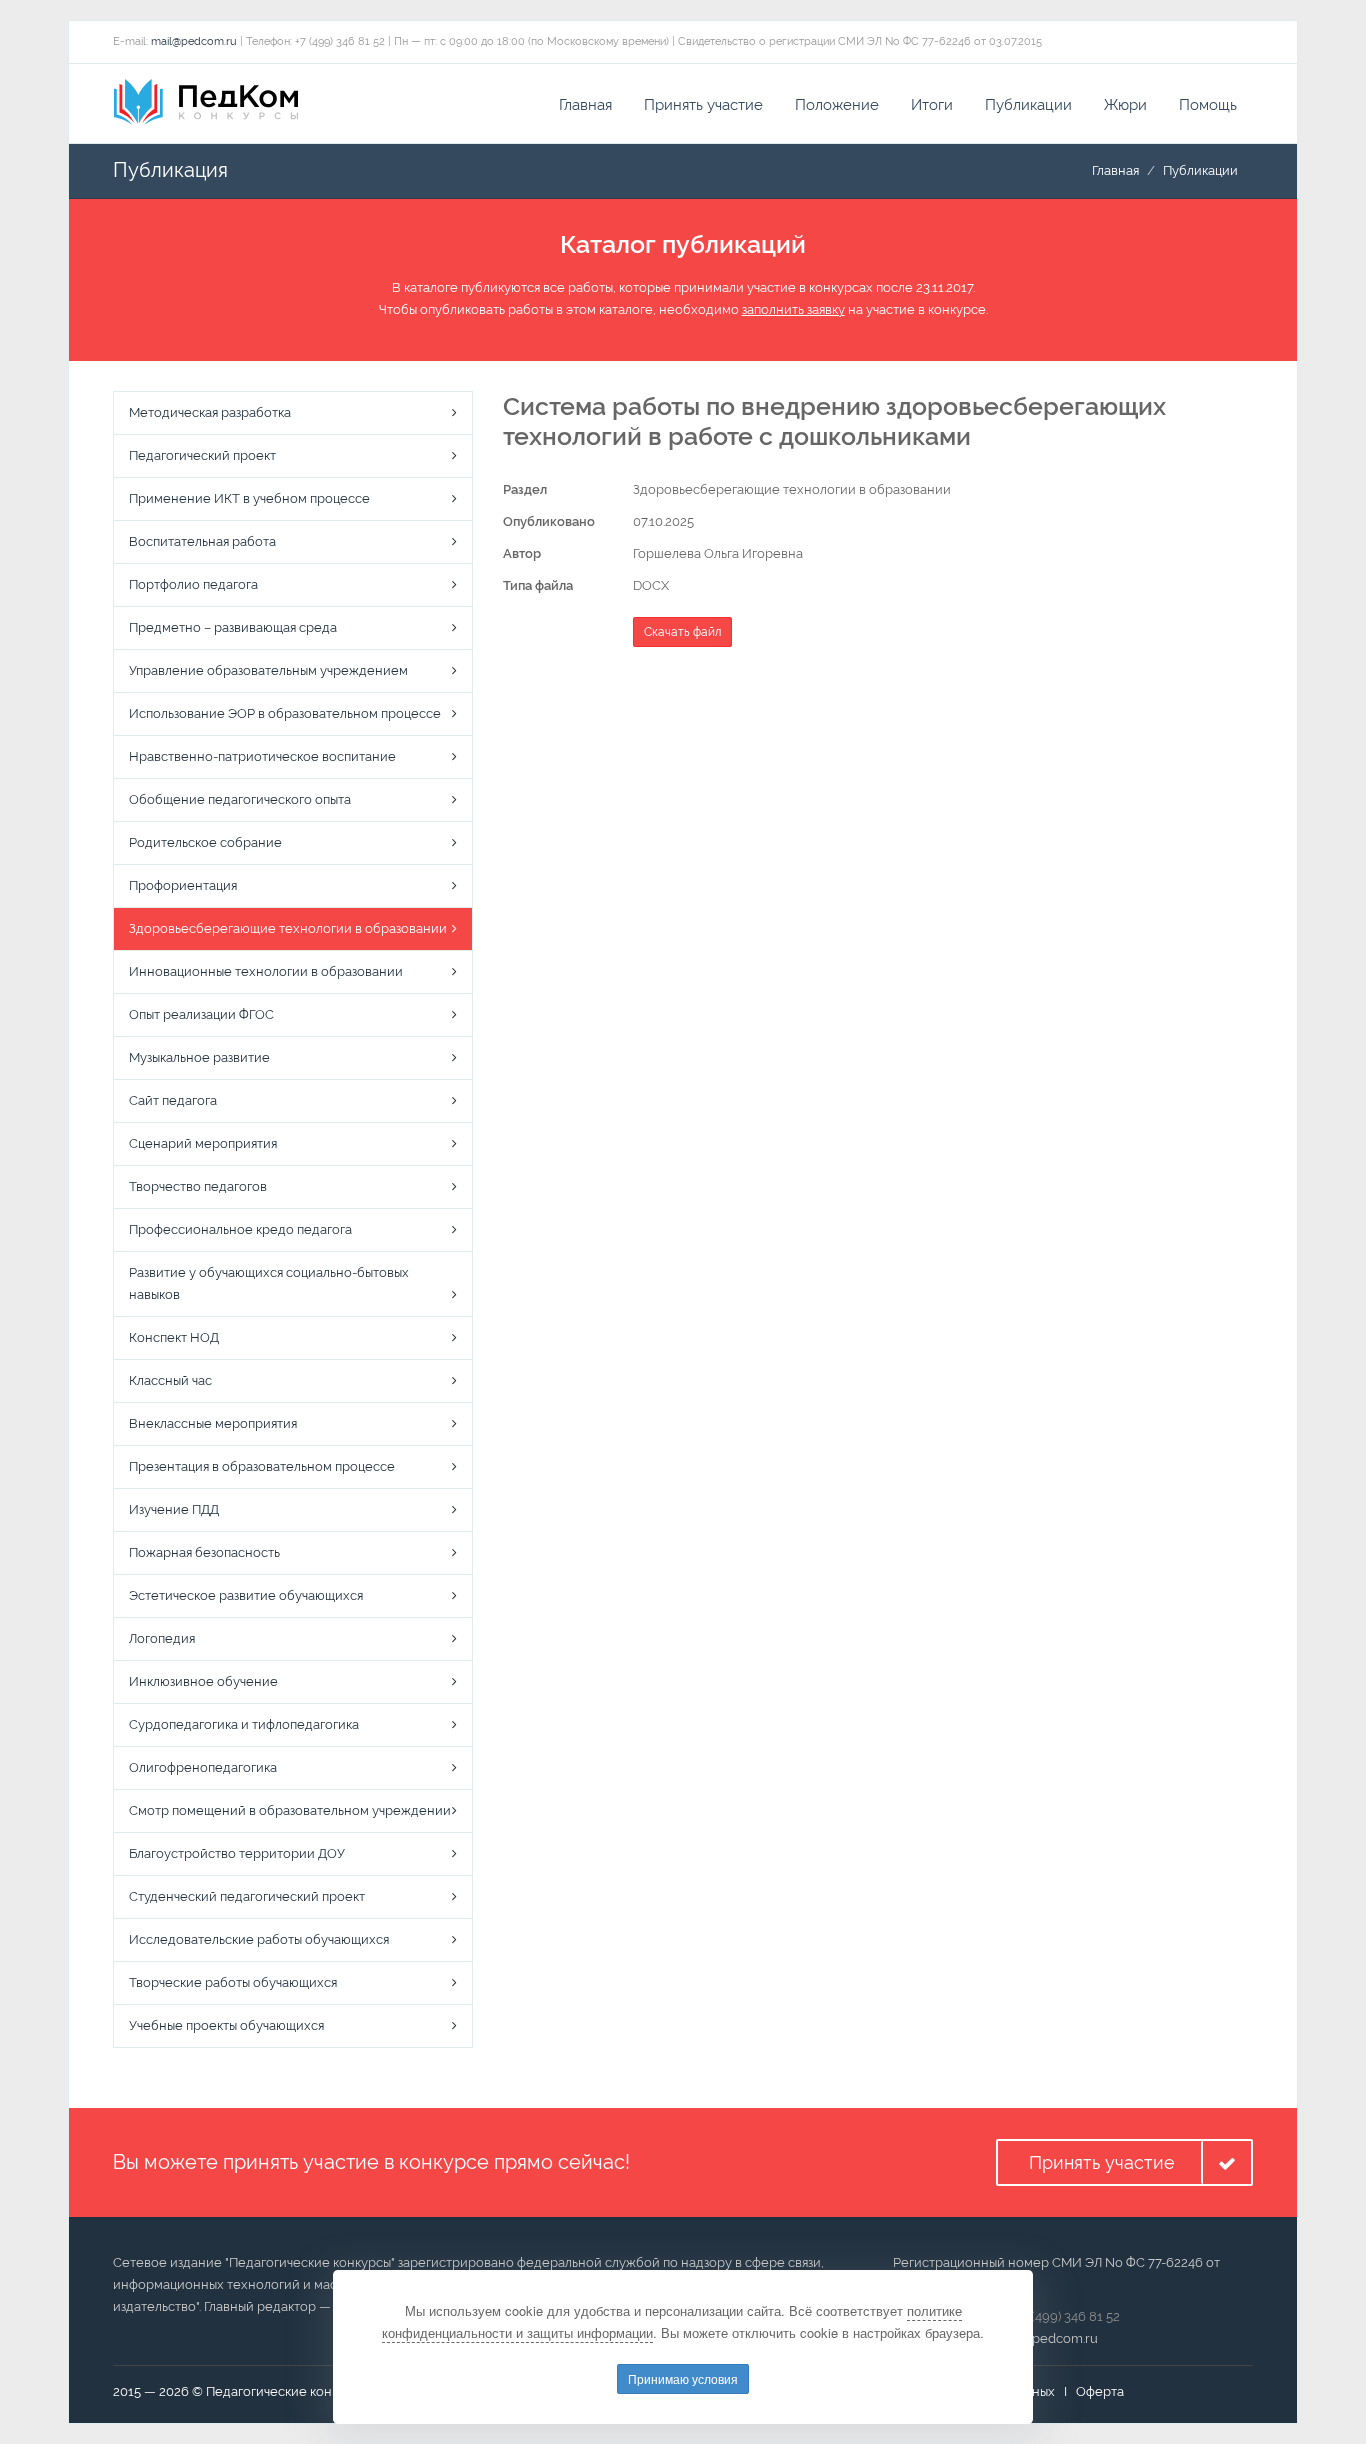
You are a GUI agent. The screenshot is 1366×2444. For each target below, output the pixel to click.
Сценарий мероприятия (203, 1143)
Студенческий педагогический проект (247, 1896)
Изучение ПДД (174, 1509)
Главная (585, 105)
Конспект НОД (174, 1337)
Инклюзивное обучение (203, 1681)
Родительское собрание (205, 842)
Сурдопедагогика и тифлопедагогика (244, 1724)
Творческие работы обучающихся (233, 1982)
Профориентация (183, 885)
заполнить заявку (793, 309)
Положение (837, 105)
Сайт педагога (173, 1100)
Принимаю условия (683, 2378)
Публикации (1028, 105)
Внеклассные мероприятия (213, 1423)
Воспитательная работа (202, 541)
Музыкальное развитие (199, 1057)
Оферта (1100, 2391)
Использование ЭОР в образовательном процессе (285, 713)
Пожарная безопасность (204, 1552)
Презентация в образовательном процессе (262, 1466)
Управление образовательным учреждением (268, 670)
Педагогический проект (202, 455)
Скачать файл (682, 632)
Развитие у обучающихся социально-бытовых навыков (269, 1283)
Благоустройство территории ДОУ (237, 1853)
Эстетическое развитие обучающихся (246, 1595)
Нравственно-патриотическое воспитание (262, 756)
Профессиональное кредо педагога (240, 1229)
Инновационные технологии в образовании (266, 971)
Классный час (170, 1380)
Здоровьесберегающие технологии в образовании (288, 928)
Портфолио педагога (193, 584)
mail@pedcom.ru (194, 41)
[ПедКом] (206, 102)
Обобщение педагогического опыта (240, 799)
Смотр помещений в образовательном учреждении (290, 1810)
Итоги (932, 105)
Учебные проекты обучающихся (226, 2025)
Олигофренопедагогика (203, 1767)
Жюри (1125, 105)
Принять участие (703, 105)
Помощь (1208, 105)
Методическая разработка (210, 412)
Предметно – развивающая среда (233, 627)
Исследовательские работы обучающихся (259, 1939)
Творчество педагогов (198, 1186)
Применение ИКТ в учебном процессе (249, 498)
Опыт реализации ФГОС (201, 1014)
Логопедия (162, 1638)
